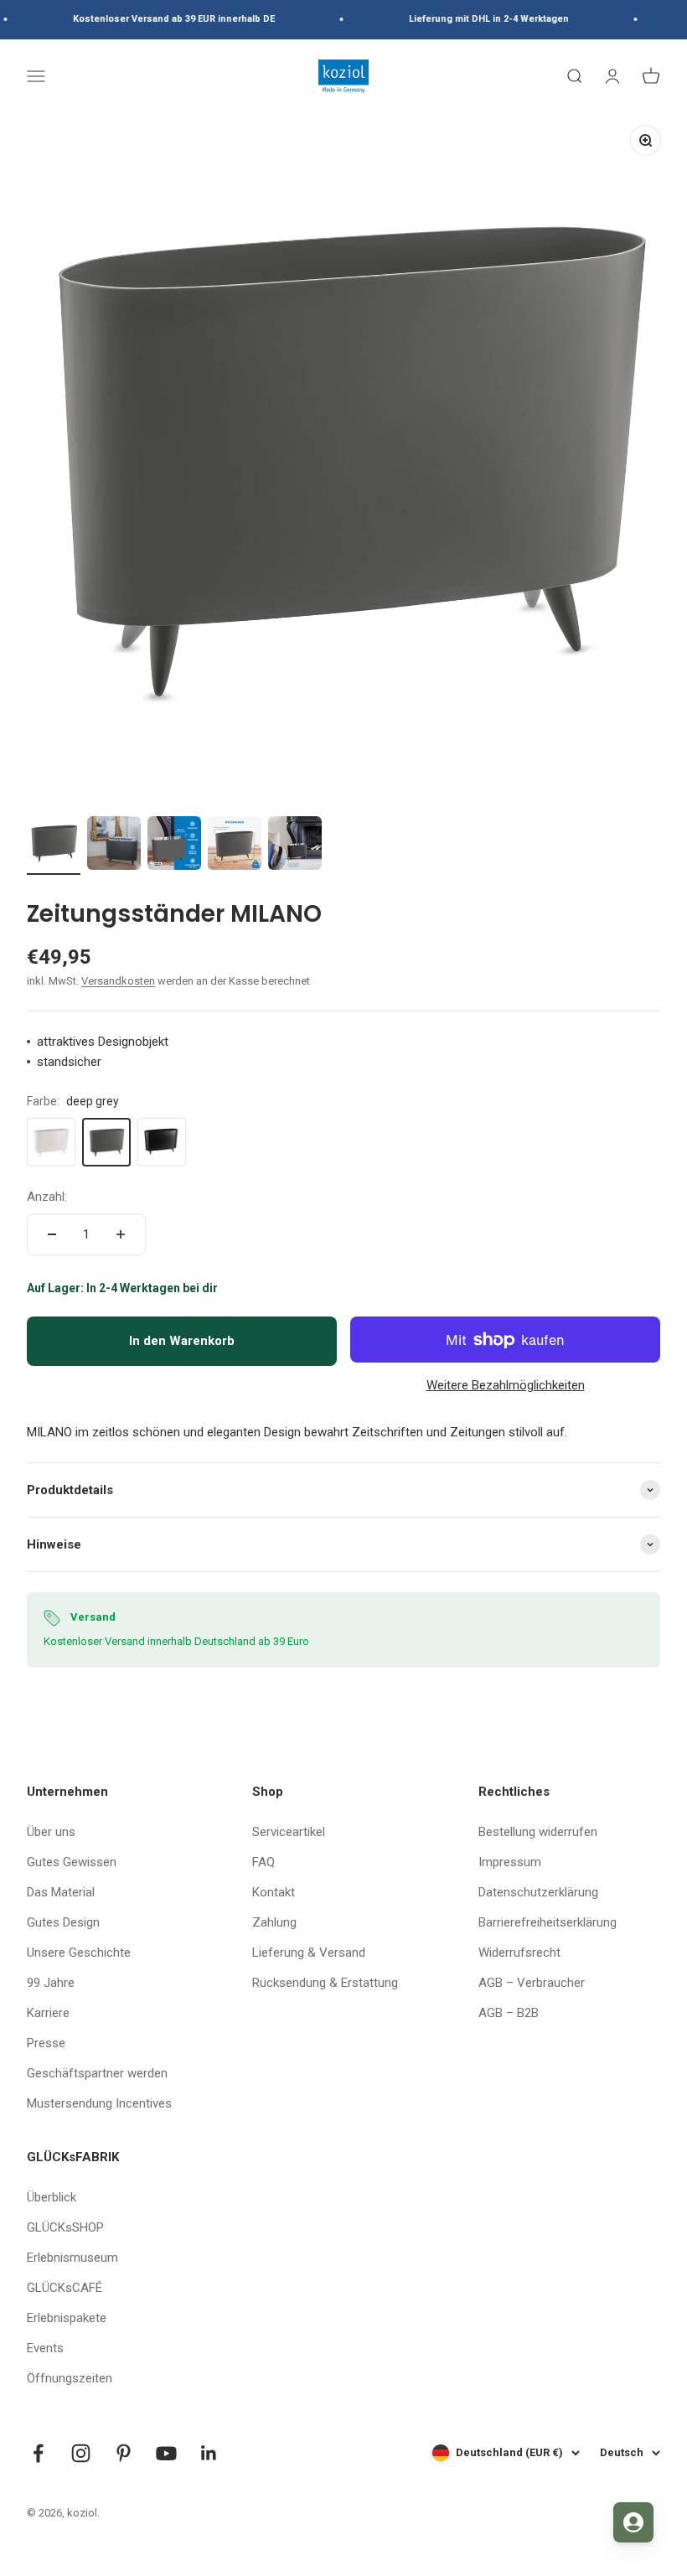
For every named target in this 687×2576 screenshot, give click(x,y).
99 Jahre (51, 1983)
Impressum (510, 1862)
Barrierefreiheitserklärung (548, 1922)
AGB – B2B (509, 2013)
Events (45, 2348)
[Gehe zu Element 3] (174, 846)
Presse (46, 2043)
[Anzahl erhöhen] (121, 1234)
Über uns (51, 1832)
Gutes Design (63, 1922)
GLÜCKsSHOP (65, 2227)
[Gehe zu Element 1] (54, 846)
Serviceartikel (289, 1832)
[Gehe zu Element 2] (114, 846)
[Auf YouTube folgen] (166, 2453)
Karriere (48, 2013)
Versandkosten (118, 981)
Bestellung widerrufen (538, 1832)
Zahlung (274, 1922)
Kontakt (274, 1892)
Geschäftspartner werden (97, 2073)
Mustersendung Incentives (99, 2103)
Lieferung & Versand (309, 1953)
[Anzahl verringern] (52, 1234)
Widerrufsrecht (519, 1953)
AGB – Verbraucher (532, 1983)
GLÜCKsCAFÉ (65, 2288)
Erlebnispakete (67, 2318)
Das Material (61, 1892)
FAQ (263, 1862)
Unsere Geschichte (79, 1953)
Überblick (52, 2197)
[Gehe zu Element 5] (295, 846)
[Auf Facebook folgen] (38, 2453)
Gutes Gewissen (72, 1862)
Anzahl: (47, 1197)
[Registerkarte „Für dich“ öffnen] (633, 2522)
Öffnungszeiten (70, 2378)
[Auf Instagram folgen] (81, 2453)
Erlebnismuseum (72, 2258)
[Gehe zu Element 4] (235, 846)
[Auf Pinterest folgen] (124, 2453)
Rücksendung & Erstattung (325, 1983)
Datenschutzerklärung (538, 1892)
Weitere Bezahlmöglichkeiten (506, 1385)
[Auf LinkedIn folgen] (209, 2453)
